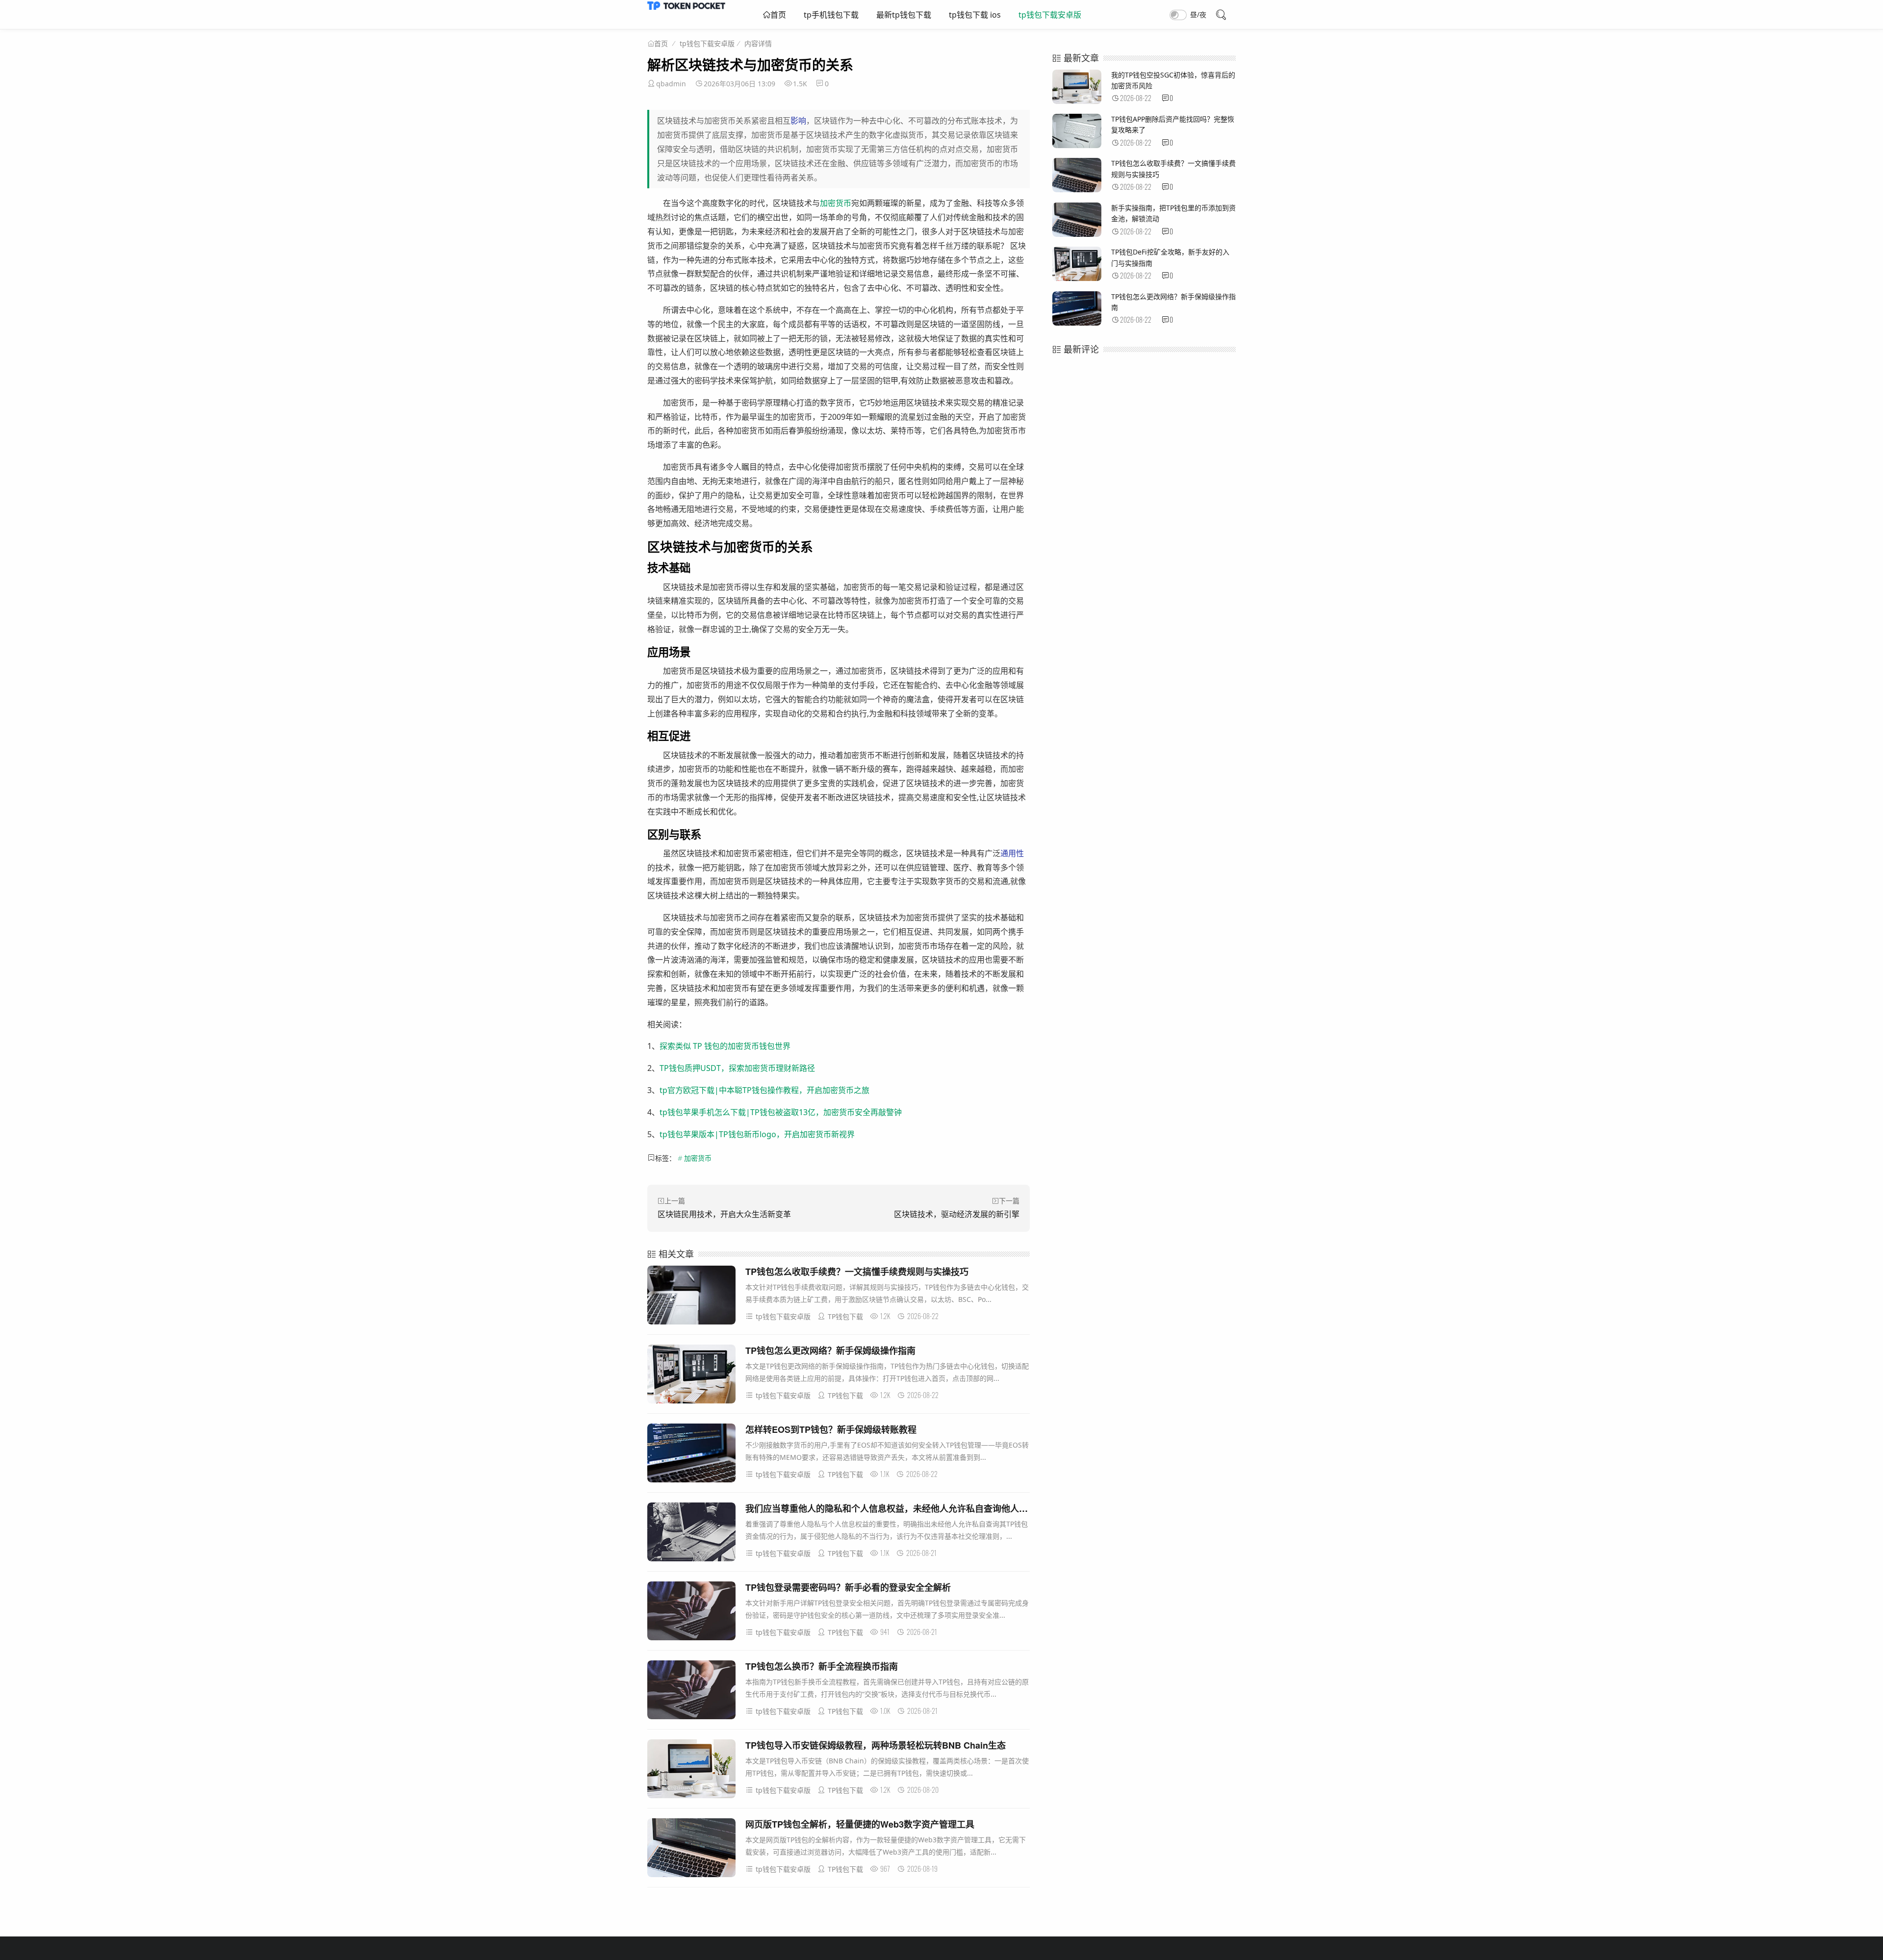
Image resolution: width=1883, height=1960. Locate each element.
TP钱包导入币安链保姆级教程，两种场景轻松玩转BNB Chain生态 (876, 1745)
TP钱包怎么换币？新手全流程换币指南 (822, 1666)
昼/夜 (1198, 14)
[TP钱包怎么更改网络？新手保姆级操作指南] (691, 1376)
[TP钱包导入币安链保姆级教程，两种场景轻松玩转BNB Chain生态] (691, 1770)
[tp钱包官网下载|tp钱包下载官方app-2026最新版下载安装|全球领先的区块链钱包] (686, 7)
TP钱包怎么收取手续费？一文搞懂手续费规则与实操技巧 (857, 1272)
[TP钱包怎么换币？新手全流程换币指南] (691, 1692)
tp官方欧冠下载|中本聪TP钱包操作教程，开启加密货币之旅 (764, 1090)
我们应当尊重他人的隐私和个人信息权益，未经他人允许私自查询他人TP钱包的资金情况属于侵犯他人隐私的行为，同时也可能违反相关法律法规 (1029, 1508)
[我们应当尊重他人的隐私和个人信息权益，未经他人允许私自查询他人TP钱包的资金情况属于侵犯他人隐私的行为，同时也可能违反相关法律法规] (691, 1534)
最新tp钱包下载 (904, 15)
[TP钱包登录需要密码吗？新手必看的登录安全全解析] (691, 1613)
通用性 (1012, 853)
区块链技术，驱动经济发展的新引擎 (957, 1214)
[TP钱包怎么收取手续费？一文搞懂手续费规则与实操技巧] (691, 1297)
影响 (798, 121)
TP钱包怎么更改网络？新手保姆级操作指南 (830, 1350)
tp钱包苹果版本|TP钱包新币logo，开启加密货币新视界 (757, 1134)
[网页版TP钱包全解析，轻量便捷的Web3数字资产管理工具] (691, 1849)
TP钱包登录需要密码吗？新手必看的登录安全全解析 (848, 1587)
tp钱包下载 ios (975, 15)
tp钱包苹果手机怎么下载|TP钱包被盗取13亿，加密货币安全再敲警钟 (781, 1112)
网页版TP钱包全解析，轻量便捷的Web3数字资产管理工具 (860, 1824)
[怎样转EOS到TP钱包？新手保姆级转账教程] (691, 1455)
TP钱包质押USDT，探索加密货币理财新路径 (737, 1068)
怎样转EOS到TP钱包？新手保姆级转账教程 (831, 1429)
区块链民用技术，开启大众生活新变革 (724, 1214)
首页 (778, 15)
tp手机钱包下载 (831, 15)
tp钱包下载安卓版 (1050, 15)
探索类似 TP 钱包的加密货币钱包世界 (725, 1046)
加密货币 (836, 203)
